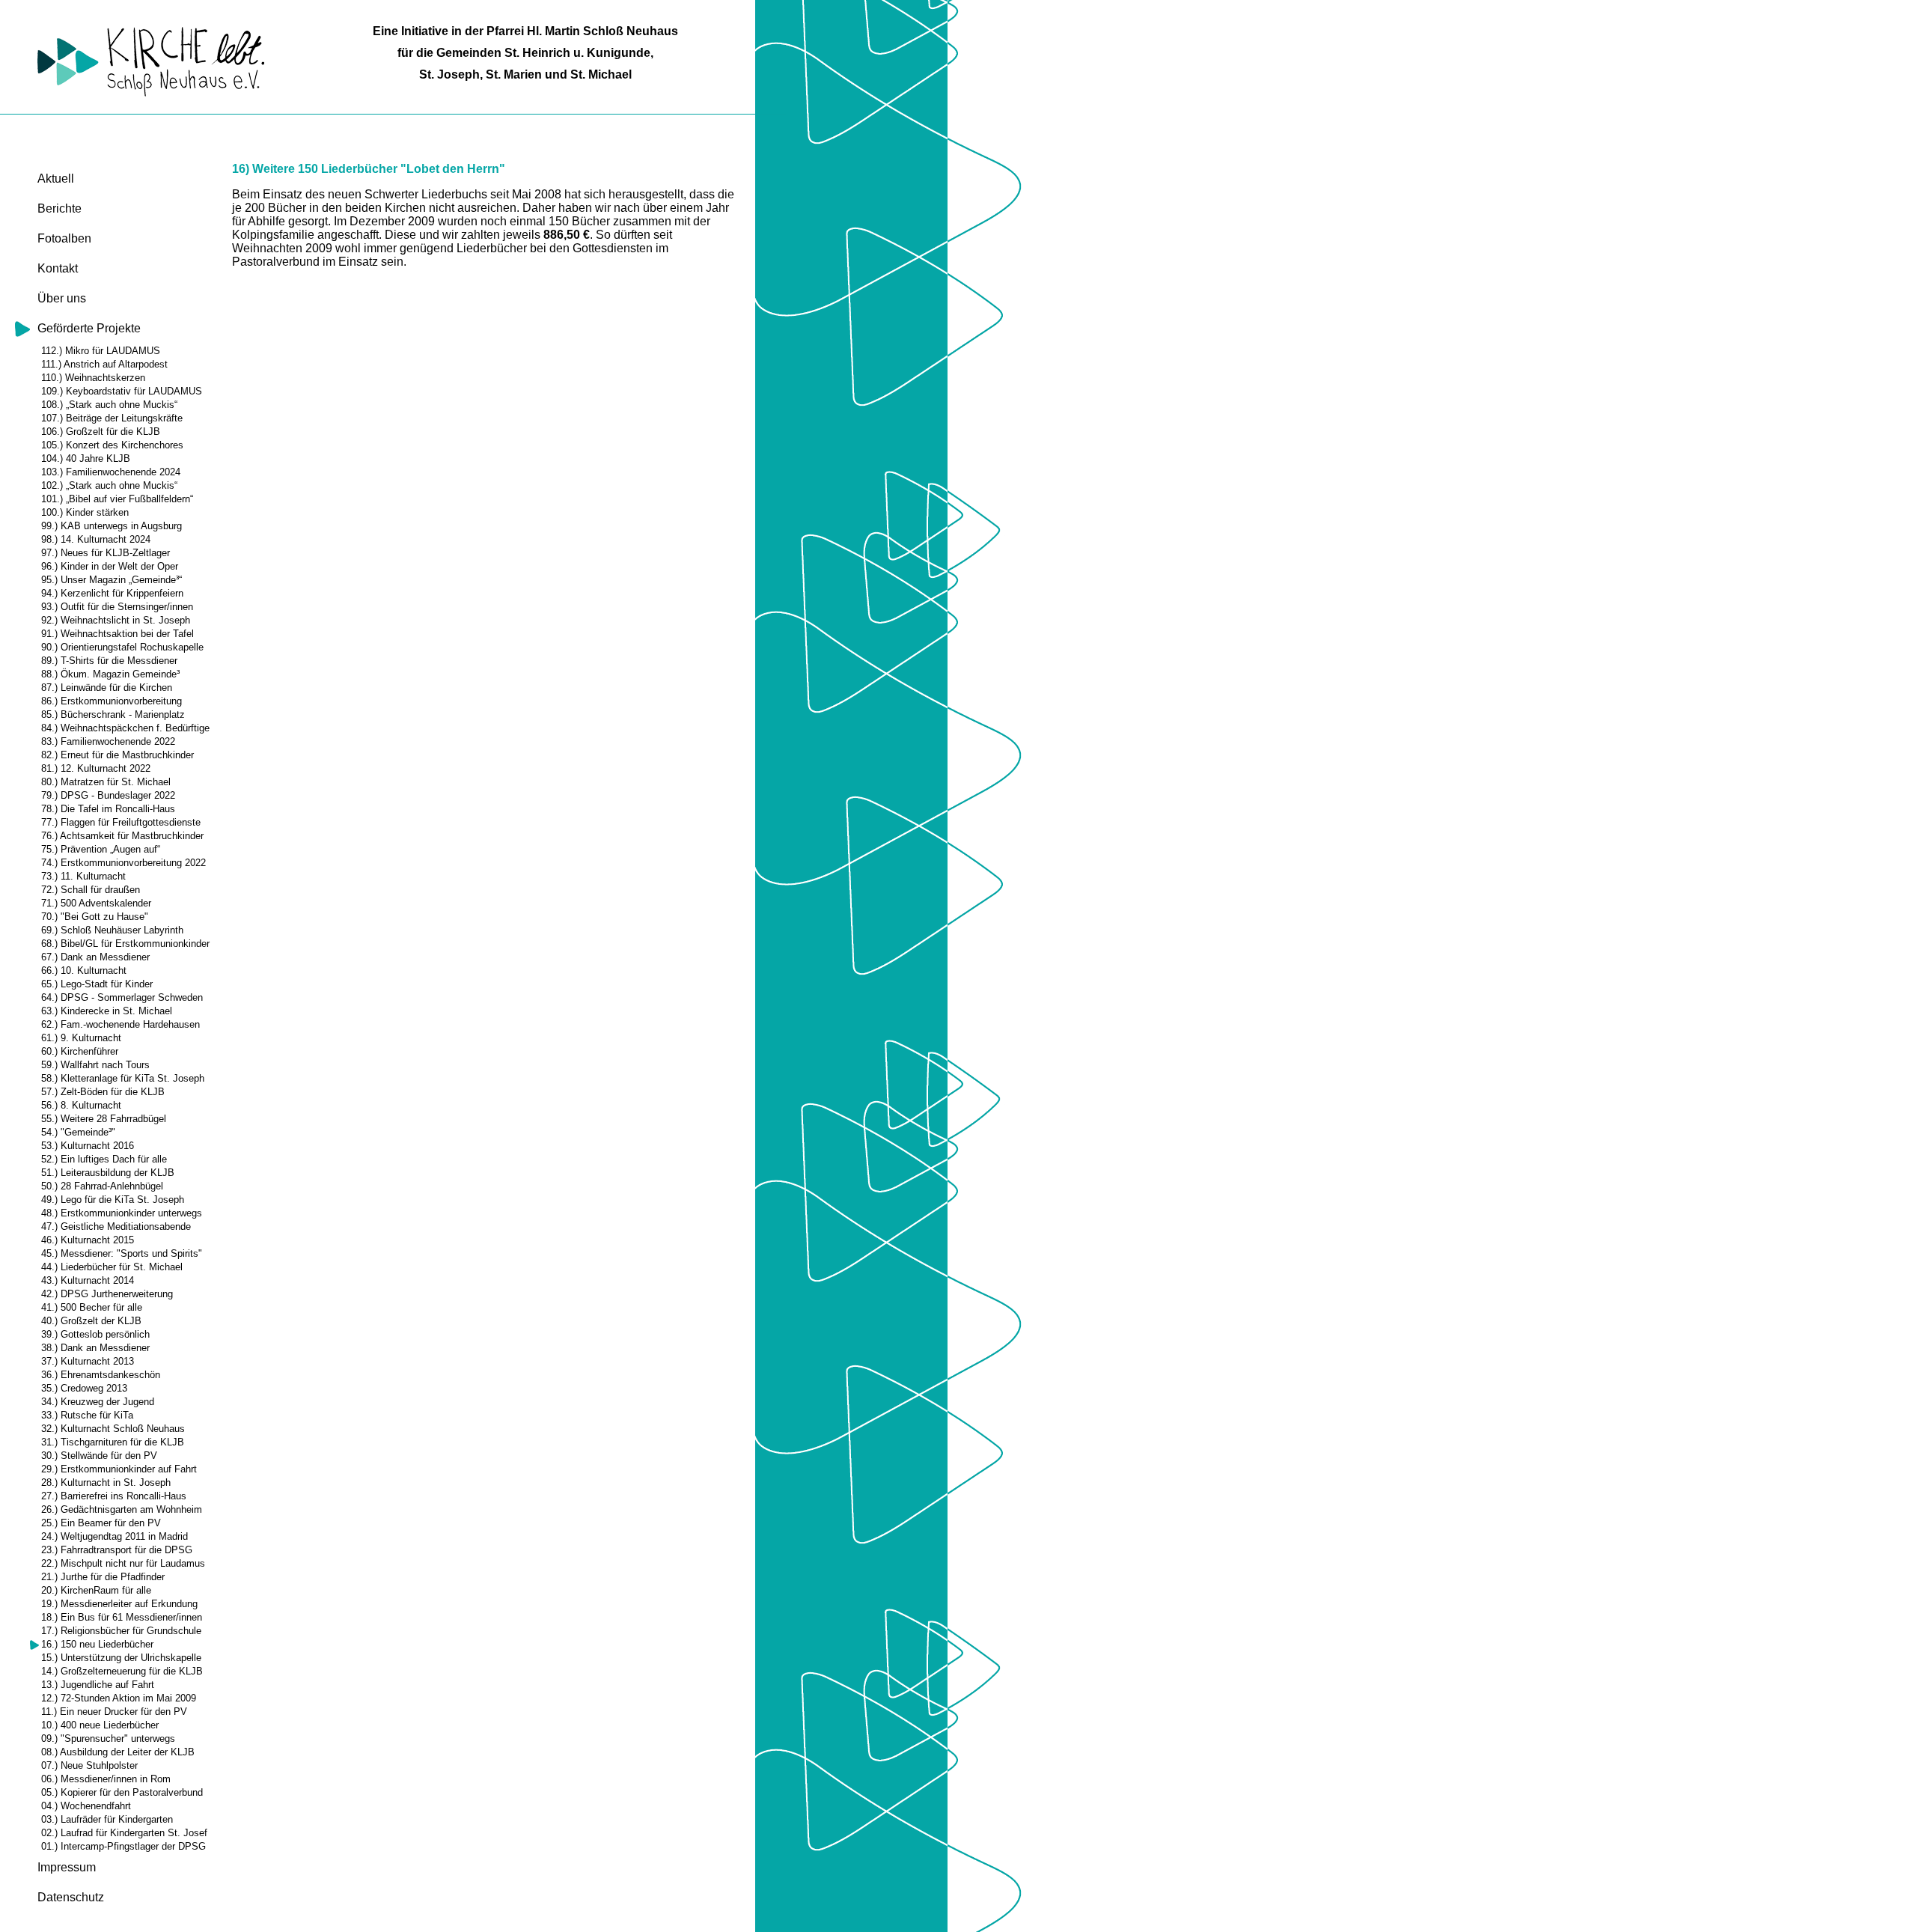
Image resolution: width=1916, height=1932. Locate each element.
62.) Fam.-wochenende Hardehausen (120, 1024)
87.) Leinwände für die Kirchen (107, 688)
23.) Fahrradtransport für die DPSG (117, 1550)
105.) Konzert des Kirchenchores (112, 445)
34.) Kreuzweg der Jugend (98, 1402)
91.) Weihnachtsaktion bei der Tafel (118, 634)
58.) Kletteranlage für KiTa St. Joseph (123, 1078)
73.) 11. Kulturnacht (83, 876)
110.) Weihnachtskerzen (93, 378)
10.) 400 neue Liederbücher (100, 1725)
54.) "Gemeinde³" (78, 1132)
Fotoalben (64, 238)
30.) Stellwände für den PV (99, 1456)
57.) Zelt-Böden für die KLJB (103, 1092)
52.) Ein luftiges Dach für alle (104, 1159)
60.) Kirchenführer (80, 1051)
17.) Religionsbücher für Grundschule (121, 1631)
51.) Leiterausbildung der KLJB (108, 1173)
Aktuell (56, 179)
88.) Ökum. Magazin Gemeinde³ (110, 674)
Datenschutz (71, 1897)
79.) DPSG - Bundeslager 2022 (108, 795)
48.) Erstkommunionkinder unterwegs (122, 1213)
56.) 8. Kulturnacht (81, 1105)
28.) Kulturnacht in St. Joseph (106, 1482)
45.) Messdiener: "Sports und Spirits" (122, 1253)
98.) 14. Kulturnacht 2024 (96, 539)
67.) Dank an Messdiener (95, 957)
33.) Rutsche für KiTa (87, 1415)
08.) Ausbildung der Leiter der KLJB (118, 1752)
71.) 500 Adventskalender (96, 903)
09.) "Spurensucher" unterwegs (108, 1739)
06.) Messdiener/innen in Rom (106, 1779)
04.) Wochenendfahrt (86, 1806)
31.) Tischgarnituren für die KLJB (113, 1442)
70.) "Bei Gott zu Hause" (95, 917)
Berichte (60, 208)
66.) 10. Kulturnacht (84, 970)
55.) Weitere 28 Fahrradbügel (104, 1119)
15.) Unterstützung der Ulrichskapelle (121, 1658)
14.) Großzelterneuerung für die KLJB (122, 1671)
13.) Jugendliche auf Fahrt (98, 1685)
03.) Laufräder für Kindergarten (107, 1819)
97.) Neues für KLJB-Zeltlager (106, 553)
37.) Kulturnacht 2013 (88, 1361)
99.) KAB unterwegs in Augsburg (112, 526)
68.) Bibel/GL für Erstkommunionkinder (125, 944)
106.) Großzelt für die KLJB (101, 432)
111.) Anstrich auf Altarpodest (104, 364)
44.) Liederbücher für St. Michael (112, 1267)
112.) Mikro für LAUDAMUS (101, 351)
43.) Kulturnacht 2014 (88, 1280)
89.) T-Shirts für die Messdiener (109, 661)
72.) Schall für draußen (91, 890)
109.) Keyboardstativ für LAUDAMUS (122, 391)
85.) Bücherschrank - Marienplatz (113, 714)
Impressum (67, 1867)
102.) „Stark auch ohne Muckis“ (109, 485)
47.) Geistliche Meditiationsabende (116, 1226)
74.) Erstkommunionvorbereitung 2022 (123, 863)
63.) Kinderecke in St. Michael (107, 1011)
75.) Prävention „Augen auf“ (101, 849)
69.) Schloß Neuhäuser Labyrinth (112, 930)
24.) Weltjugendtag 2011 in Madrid (115, 1536)
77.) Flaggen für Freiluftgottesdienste (121, 822)
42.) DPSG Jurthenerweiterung (107, 1294)
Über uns (62, 298)
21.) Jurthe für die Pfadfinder (103, 1577)
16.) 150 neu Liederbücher (97, 1644)
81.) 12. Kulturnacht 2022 (96, 768)
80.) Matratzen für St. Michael (106, 782)
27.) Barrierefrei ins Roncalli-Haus (114, 1496)
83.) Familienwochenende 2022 (108, 741)
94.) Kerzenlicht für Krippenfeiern (112, 593)
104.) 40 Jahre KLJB (86, 458)
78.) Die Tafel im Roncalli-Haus (108, 809)
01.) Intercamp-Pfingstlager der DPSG (123, 1846)
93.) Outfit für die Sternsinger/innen (117, 607)
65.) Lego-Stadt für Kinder (97, 984)
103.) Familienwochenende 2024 (111, 472)
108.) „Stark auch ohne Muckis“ (109, 405)
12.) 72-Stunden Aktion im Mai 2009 (119, 1698)
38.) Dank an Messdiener (95, 1348)
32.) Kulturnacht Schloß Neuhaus (113, 1429)
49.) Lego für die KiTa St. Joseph (113, 1200)
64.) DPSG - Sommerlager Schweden (122, 997)
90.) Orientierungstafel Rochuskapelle (122, 647)
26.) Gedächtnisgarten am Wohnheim (122, 1509)
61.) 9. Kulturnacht (81, 1038)
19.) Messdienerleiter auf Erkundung (119, 1604)
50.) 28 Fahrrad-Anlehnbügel (102, 1186)
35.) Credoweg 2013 (84, 1388)
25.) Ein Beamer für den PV (101, 1523)
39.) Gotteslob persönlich (95, 1334)
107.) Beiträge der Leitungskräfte (112, 418)
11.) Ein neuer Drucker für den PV (114, 1712)
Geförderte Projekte (89, 328)
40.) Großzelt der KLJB (91, 1321)
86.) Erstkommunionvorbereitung (112, 701)
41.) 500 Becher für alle (92, 1307)
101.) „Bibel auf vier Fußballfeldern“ (117, 499)
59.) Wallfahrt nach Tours (95, 1065)
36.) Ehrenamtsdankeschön (101, 1375)
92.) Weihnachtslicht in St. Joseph (116, 620)
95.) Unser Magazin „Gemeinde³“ (112, 580)
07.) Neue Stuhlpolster (89, 1765)
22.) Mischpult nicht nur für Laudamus (123, 1563)
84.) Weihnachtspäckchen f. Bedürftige (125, 728)
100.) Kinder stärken (85, 512)
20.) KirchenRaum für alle (96, 1590)
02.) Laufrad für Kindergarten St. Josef (124, 1833)
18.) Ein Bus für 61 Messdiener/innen (122, 1617)
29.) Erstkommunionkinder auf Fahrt (119, 1469)
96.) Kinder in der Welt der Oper (110, 566)
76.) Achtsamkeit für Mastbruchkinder (122, 836)
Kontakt (58, 268)
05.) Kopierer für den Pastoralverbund (122, 1792)
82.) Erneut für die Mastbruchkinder (118, 755)
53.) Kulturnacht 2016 (88, 1146)
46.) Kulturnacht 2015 (88, 1240)
